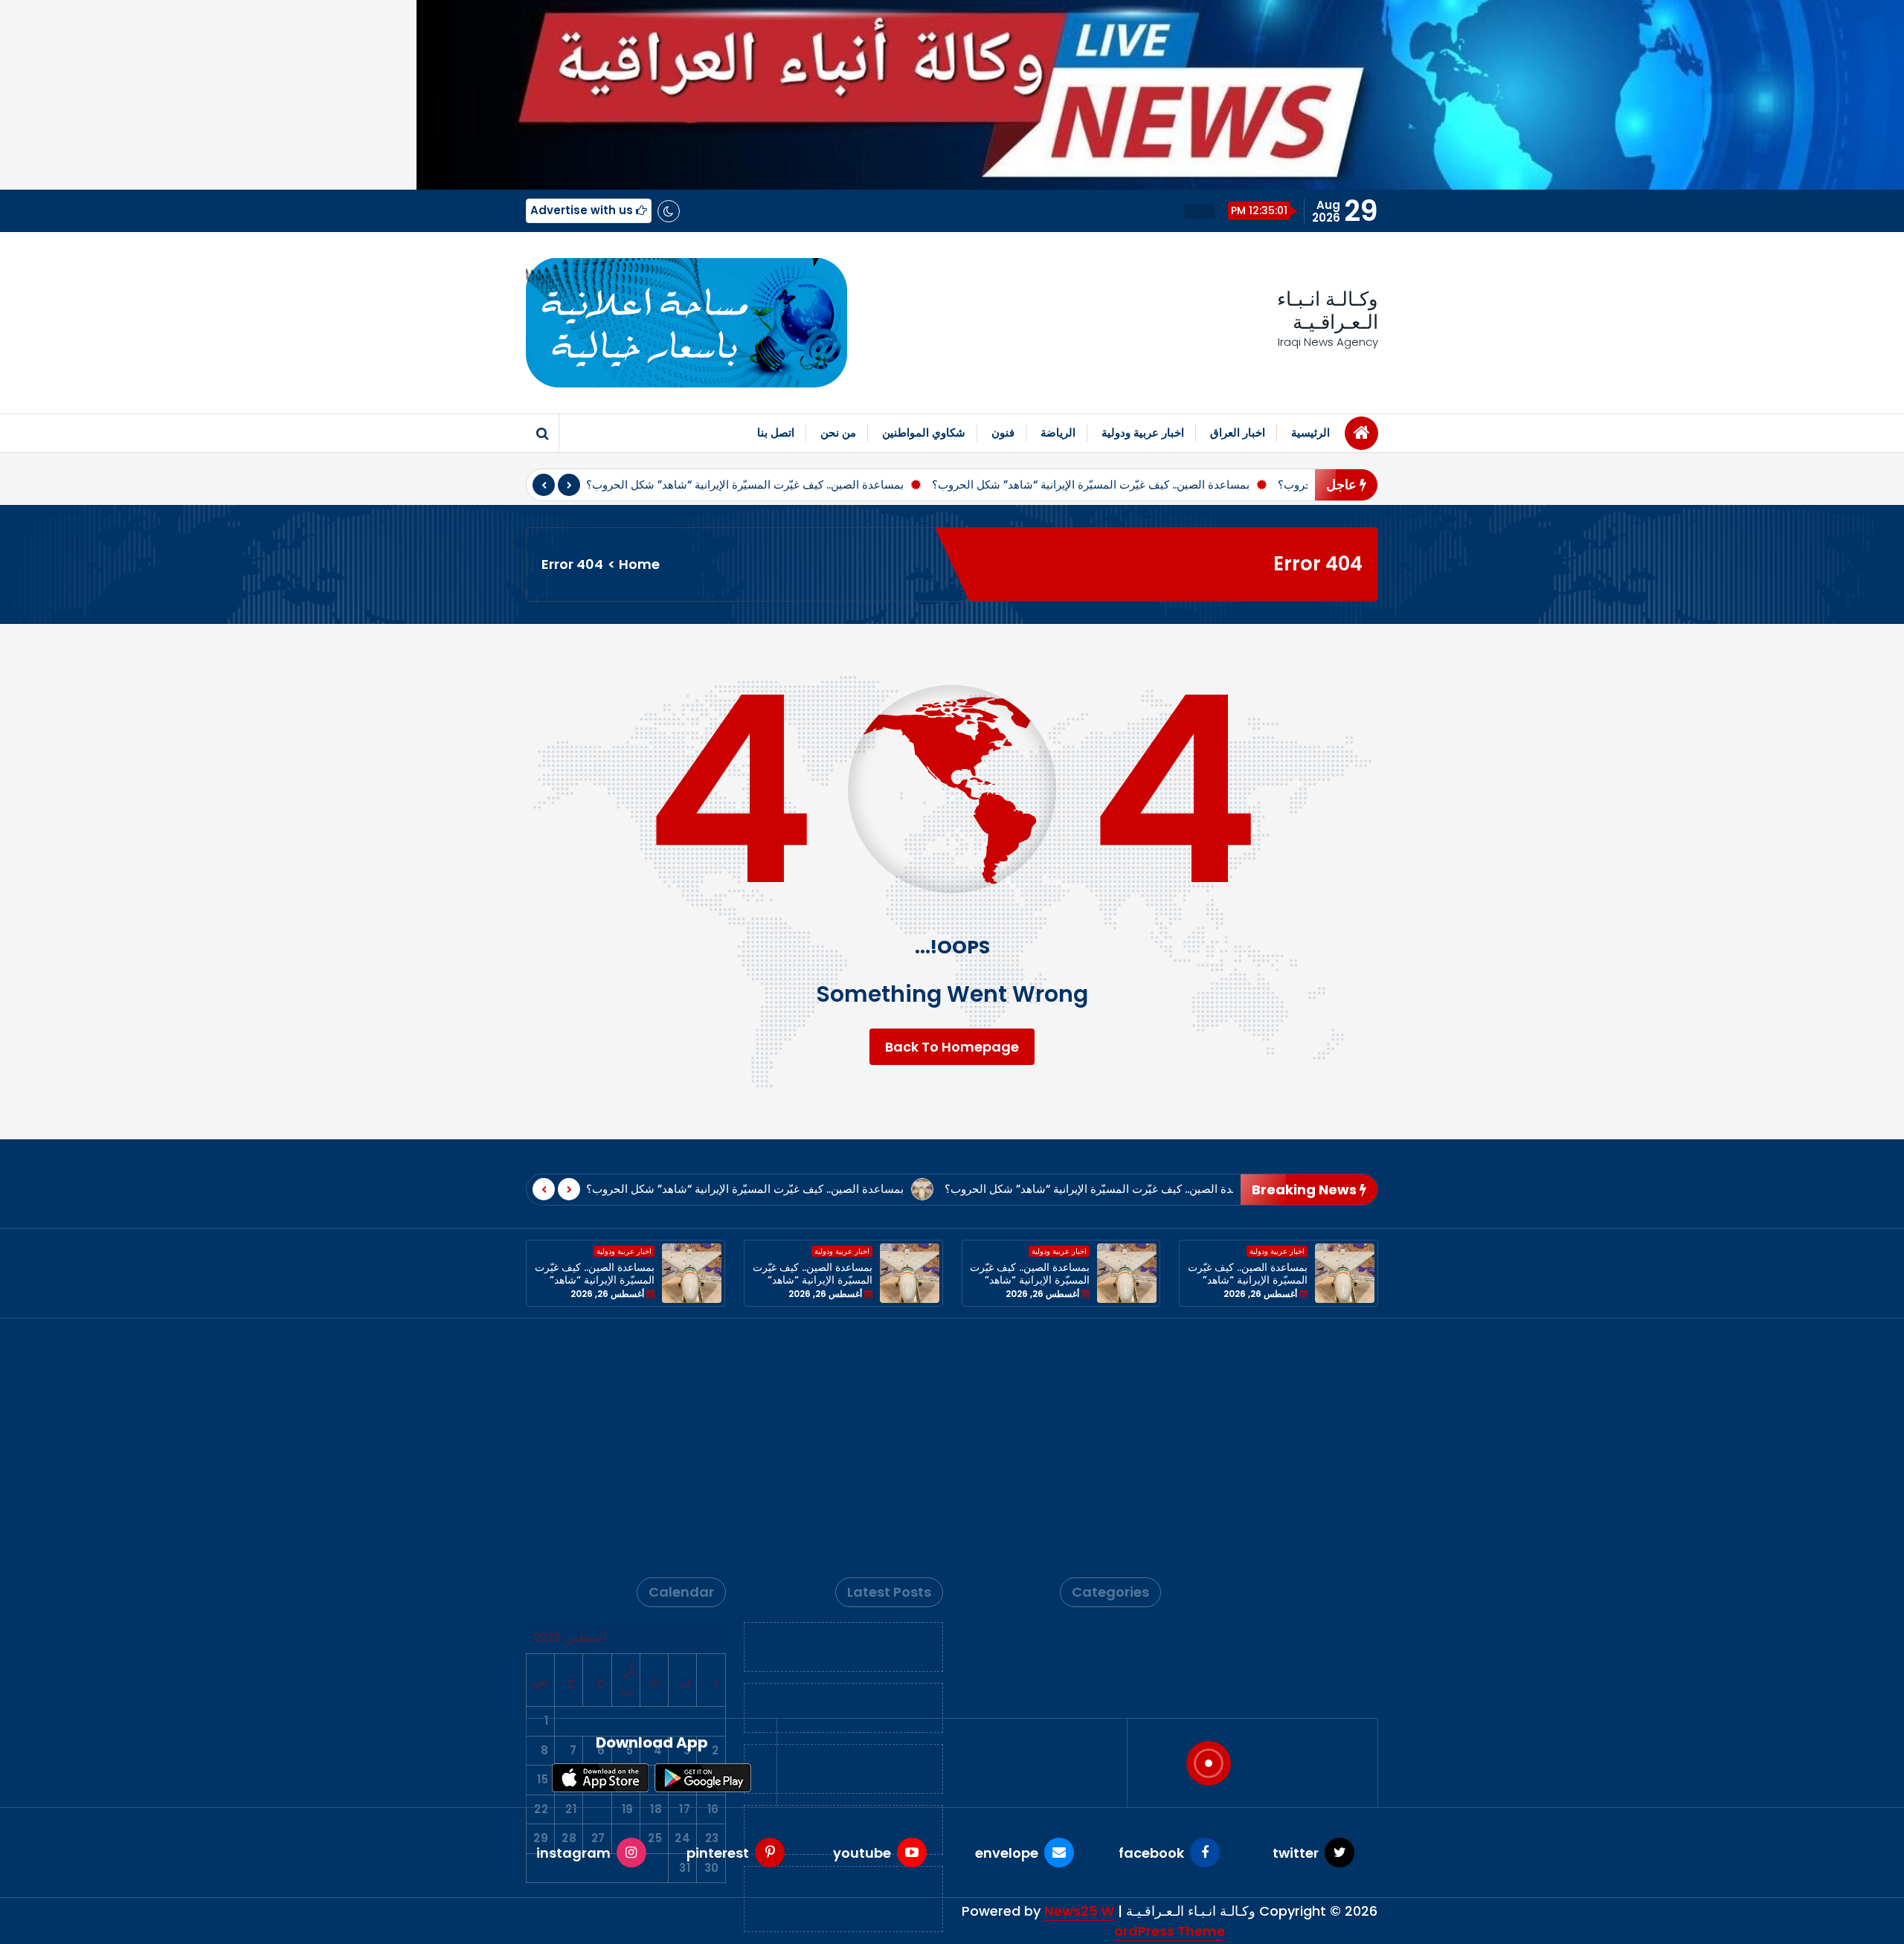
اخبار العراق (1238, 432)
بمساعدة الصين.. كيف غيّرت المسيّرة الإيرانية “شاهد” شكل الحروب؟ (745, 485)
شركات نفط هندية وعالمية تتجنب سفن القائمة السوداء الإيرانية (844, 1471)
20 (598, 1573)
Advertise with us (583, 210)
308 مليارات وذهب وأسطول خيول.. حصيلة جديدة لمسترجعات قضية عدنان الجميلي (845, 1662)
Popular (1127, 1442)
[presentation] (544, 485)
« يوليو (704, 1399)
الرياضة (1058, 432)
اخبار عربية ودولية (1143, 432)
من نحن (838, 432)
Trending (1123, 1514)
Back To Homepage (952, 1047)
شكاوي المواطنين (924, 432)
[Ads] (686, 323)
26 (626, 1602)
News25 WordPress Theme (1135, 1921)
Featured (1123, 1393)
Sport (1133, 1465)
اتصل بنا (776, 432)
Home (639, 564)
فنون (1003, 432)
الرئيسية (1310, 432)
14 (570, 1543)
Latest (1131, 1417)
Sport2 (1130, 1490)
